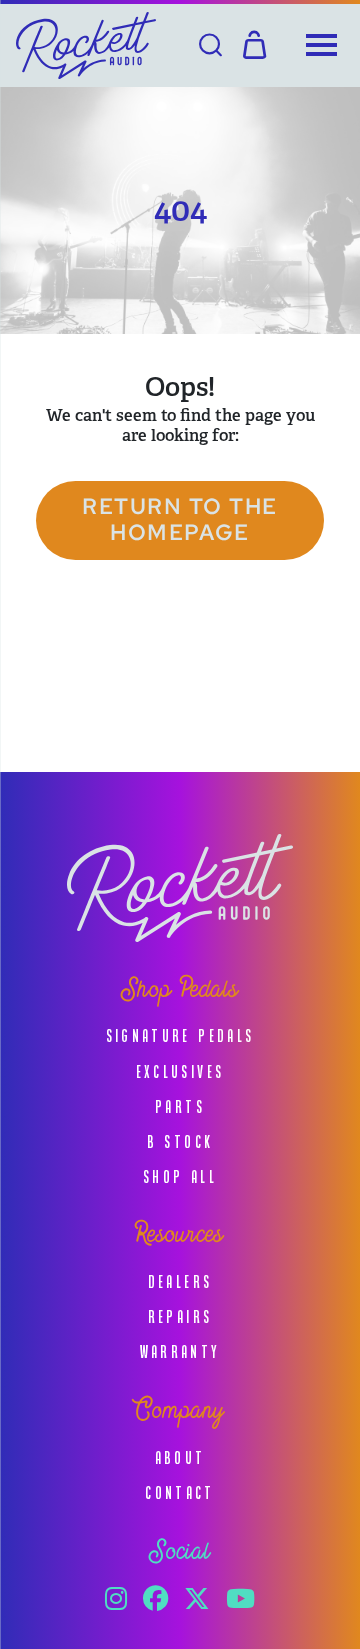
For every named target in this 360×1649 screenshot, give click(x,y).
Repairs (180, 1316)
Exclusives (180, 1071)
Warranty (180, 1351)
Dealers (180, 1281)
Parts (180, 1106)
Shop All (180, 1176)
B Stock (180, 1141)
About (180, 1457)
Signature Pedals (180, 1035)
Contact (180, 1492)
